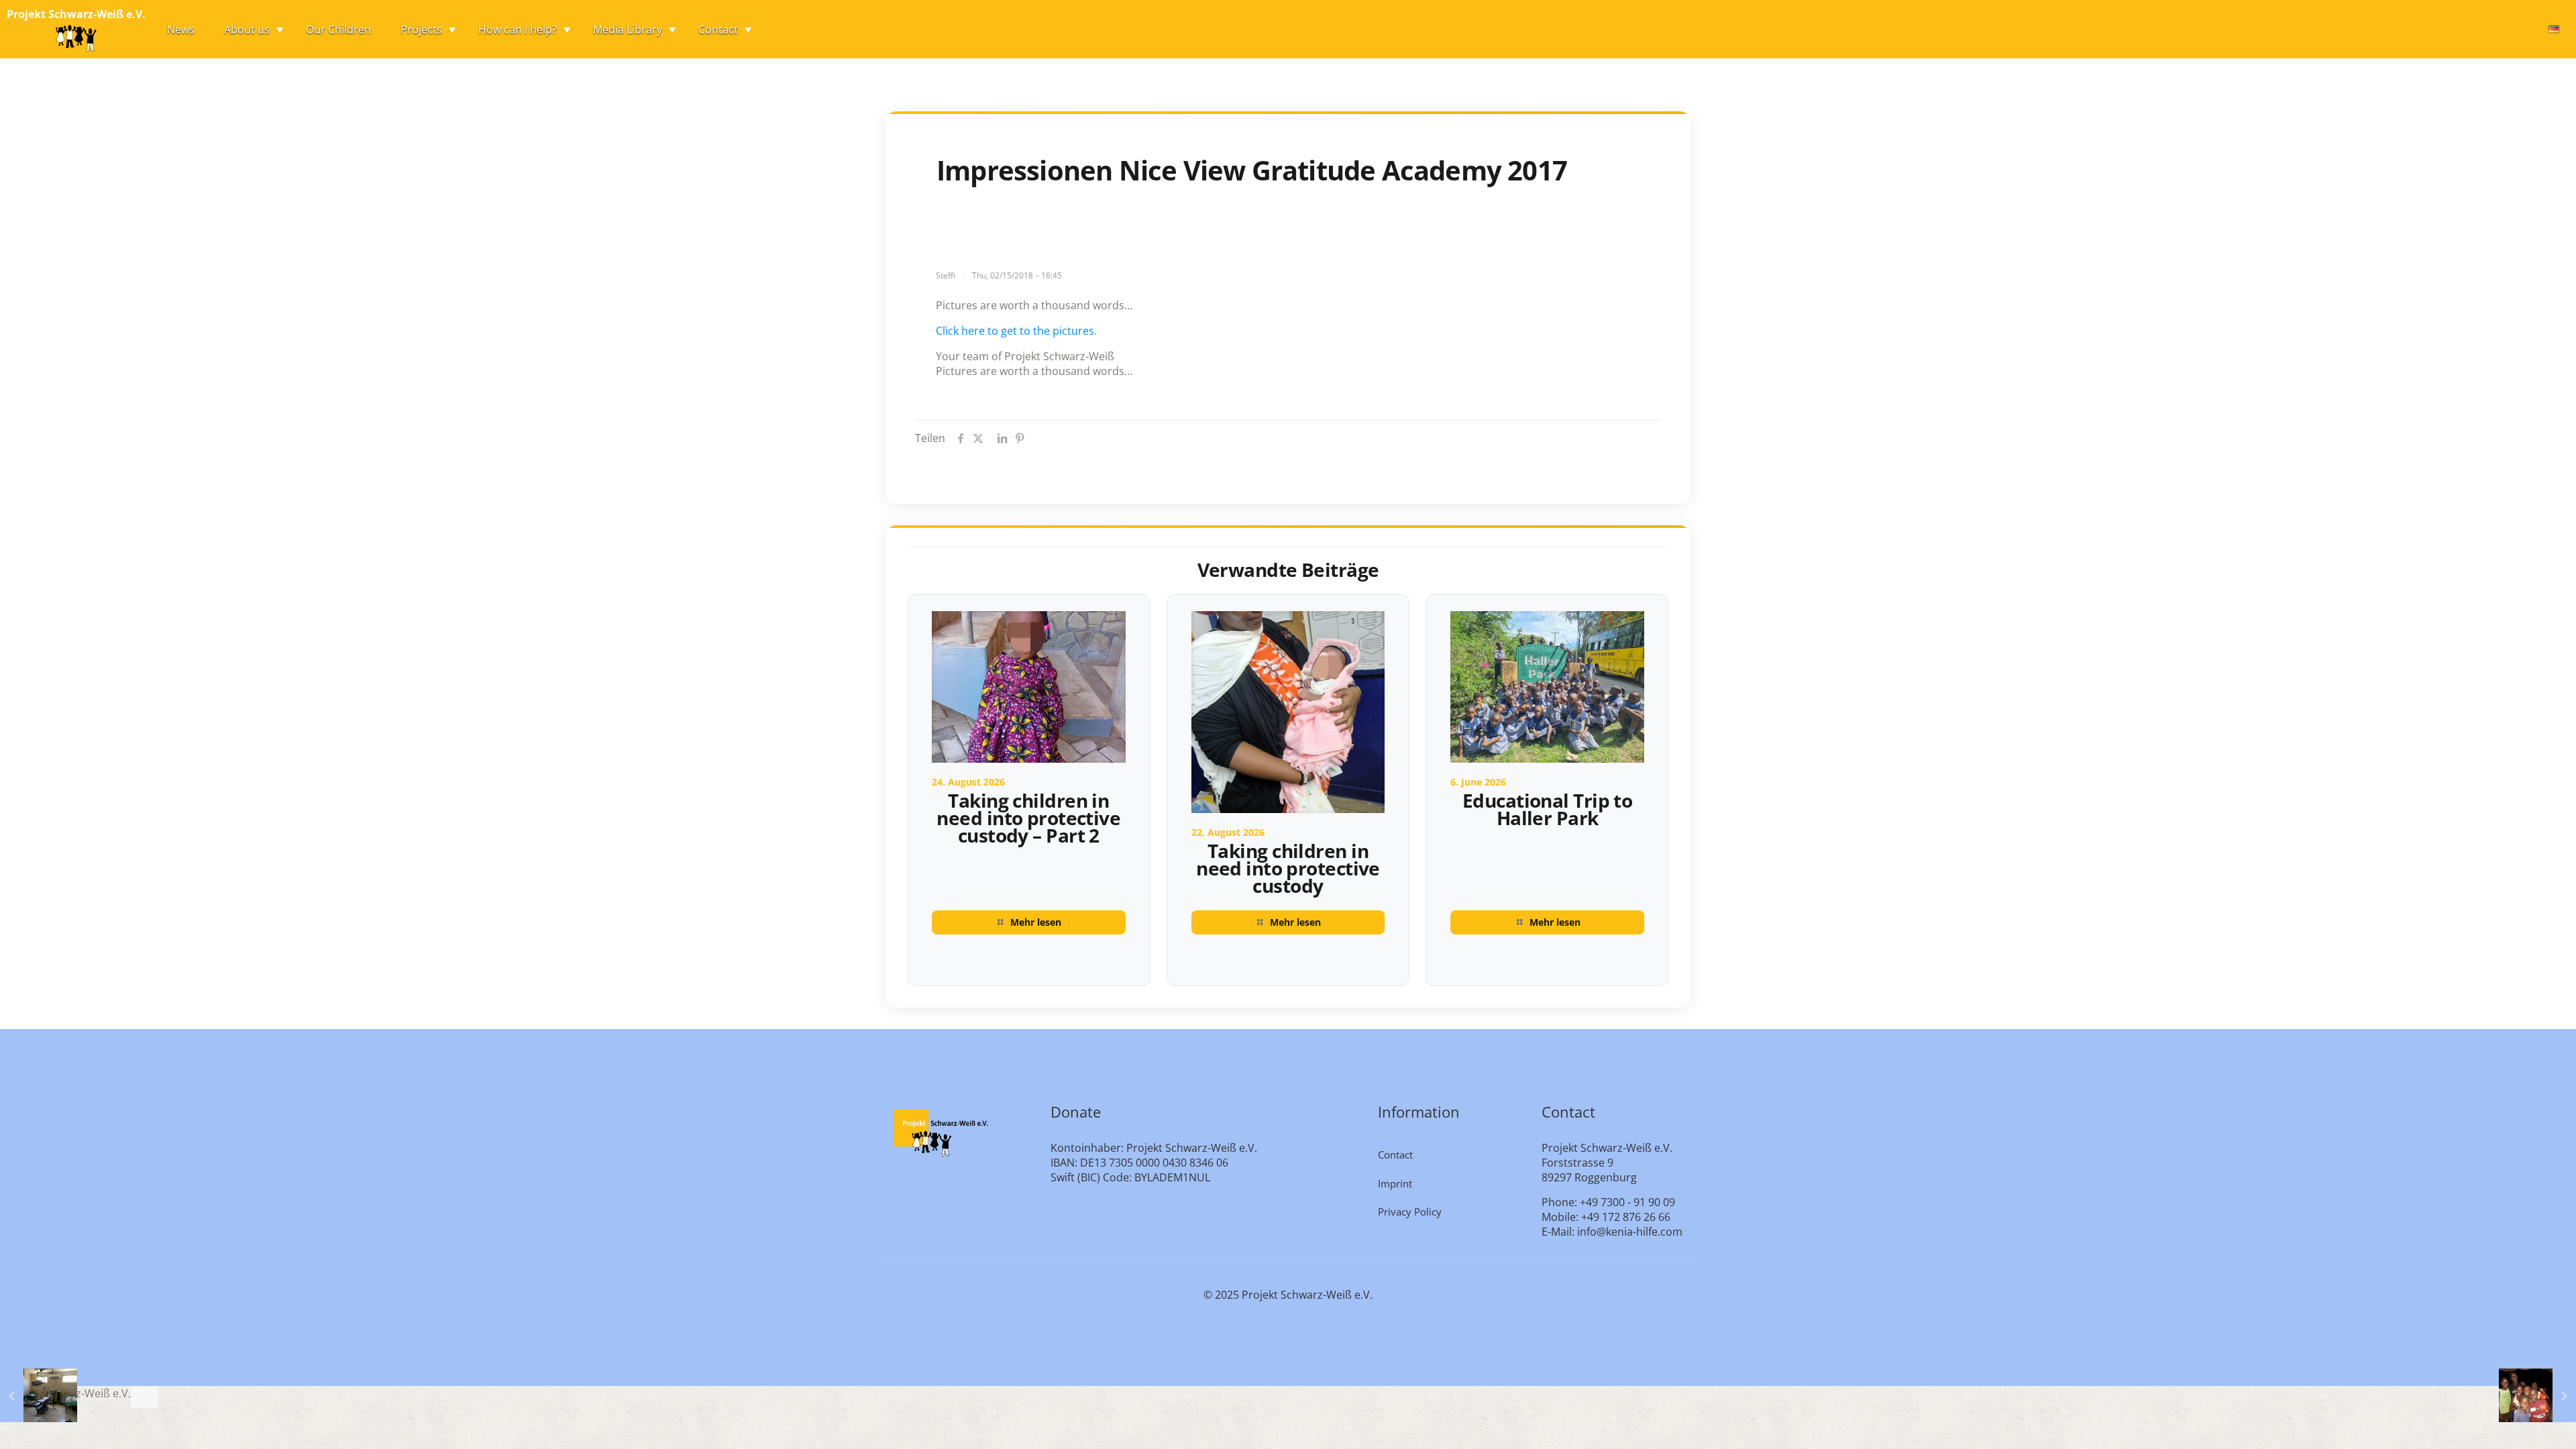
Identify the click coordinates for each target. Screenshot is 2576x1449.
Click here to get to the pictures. (1016, 331)
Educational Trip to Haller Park (1547, 809)
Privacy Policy (1410, 1212)
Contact (1395, 1155)
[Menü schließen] (144, 1397)
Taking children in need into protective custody (1288, 868)
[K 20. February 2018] (2537, 1395)
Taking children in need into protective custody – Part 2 (1028, 818)
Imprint (1395, 1183)
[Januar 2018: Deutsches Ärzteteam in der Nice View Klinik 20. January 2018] (39, 1395)
